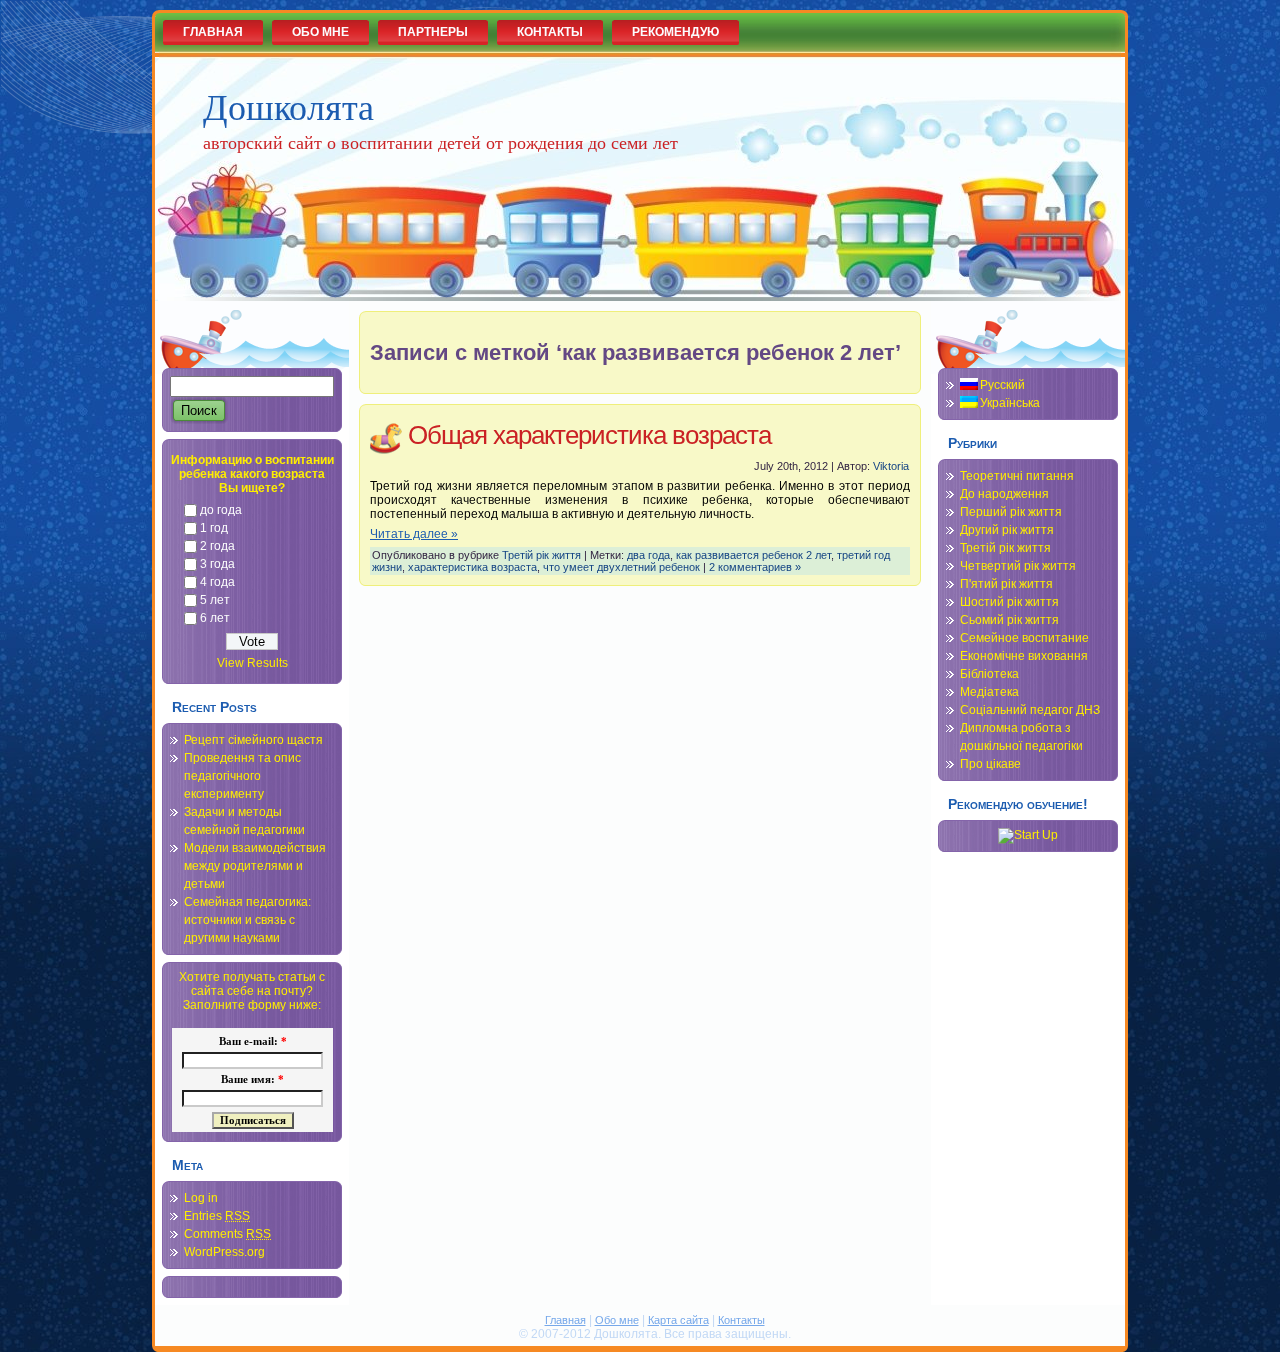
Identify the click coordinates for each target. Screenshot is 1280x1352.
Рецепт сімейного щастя (253, 740)
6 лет (215, 618)
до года (221, 510)
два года (648, 555)
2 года (217, 546)
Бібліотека (989, 674)
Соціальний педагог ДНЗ (1030, 710)
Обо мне (617, 1320)
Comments (227, 1234)
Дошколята (288, 106)
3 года (217, 564)
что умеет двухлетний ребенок (621, 567)
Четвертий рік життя (1018, 566)
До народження (1004, 494)
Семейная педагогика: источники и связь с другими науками (247, 920)
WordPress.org (224, 1252)
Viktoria (891, 466)
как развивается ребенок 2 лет (753, 555)
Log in (201, 1198)
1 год (214, 528)
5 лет (215, 600)
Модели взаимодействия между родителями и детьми (255, 866)
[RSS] (175, 1329)
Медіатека (989, 692)
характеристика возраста (472, 567)
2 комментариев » (755, 567)
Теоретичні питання (1017, 476)
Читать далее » (414, 534)
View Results (252, 663)
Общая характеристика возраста (589, 435)
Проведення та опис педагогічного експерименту (242, 776)
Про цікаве (990, 764)
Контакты (741, 1320)
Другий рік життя (1007, 530)
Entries (217, 1216)
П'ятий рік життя (1006, 584)
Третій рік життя (541, 555)
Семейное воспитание (1024, 638)
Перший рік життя (1011, 512)
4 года (217, 582)
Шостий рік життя (1009, 602)
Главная (565, 1320)
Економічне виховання (1024, 656)
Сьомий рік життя (1009, 620)
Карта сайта (678, 1320)
